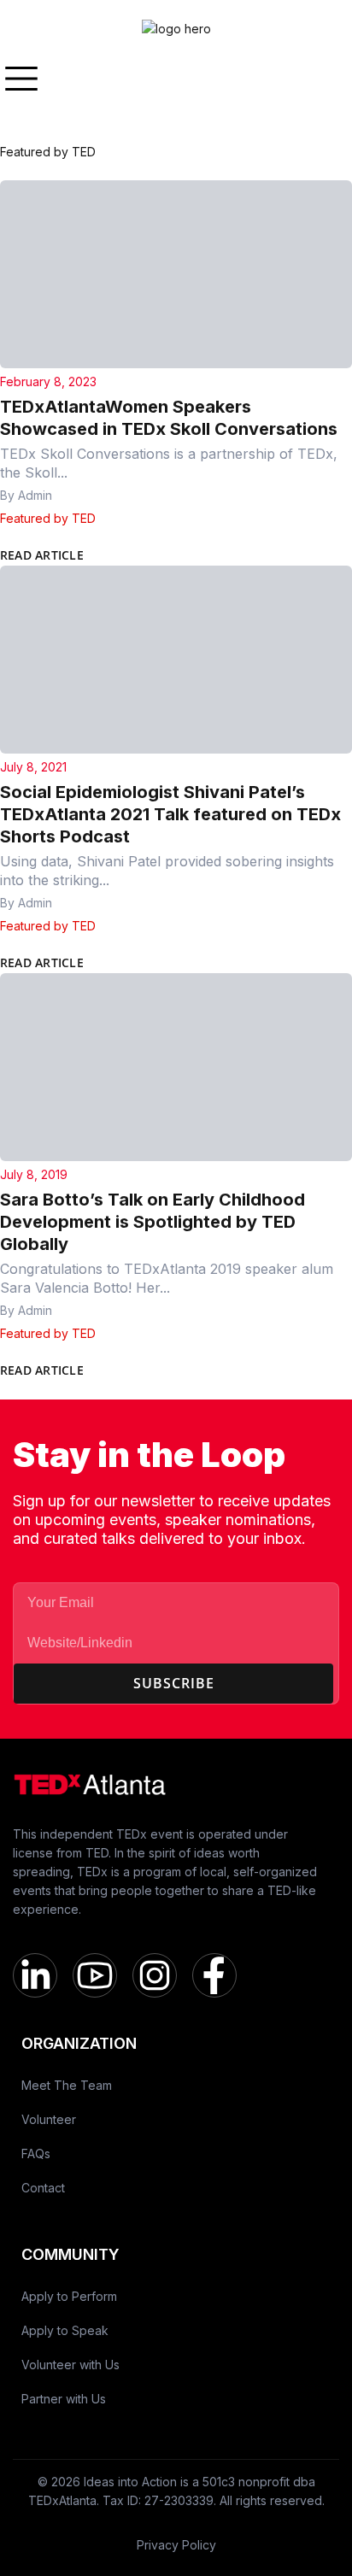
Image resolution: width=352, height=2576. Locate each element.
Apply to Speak (65, 2330)
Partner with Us (64, 2399)
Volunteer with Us (70, 2365)
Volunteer (49, 2119)
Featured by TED (48, 518)
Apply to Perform (69, 2296)
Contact (43, 2188)
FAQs (36, 2154)
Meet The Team (67, 2085)
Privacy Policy (176, 2545)
